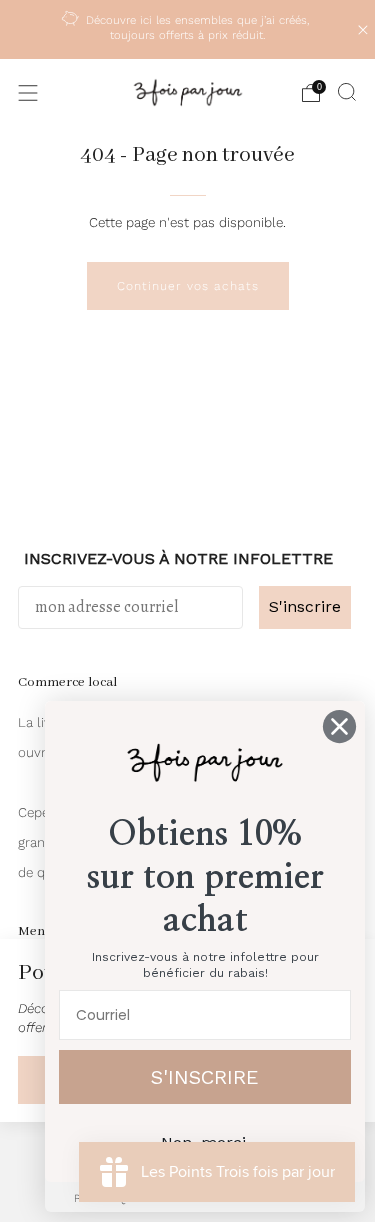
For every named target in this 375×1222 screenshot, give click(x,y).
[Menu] (28, 93)
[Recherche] (347, 92)
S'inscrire (305, 606)
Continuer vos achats (188, 286)
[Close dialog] (339, 726)
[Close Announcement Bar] (363, 30)
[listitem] (188, 29)
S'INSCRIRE (205, 1077)
